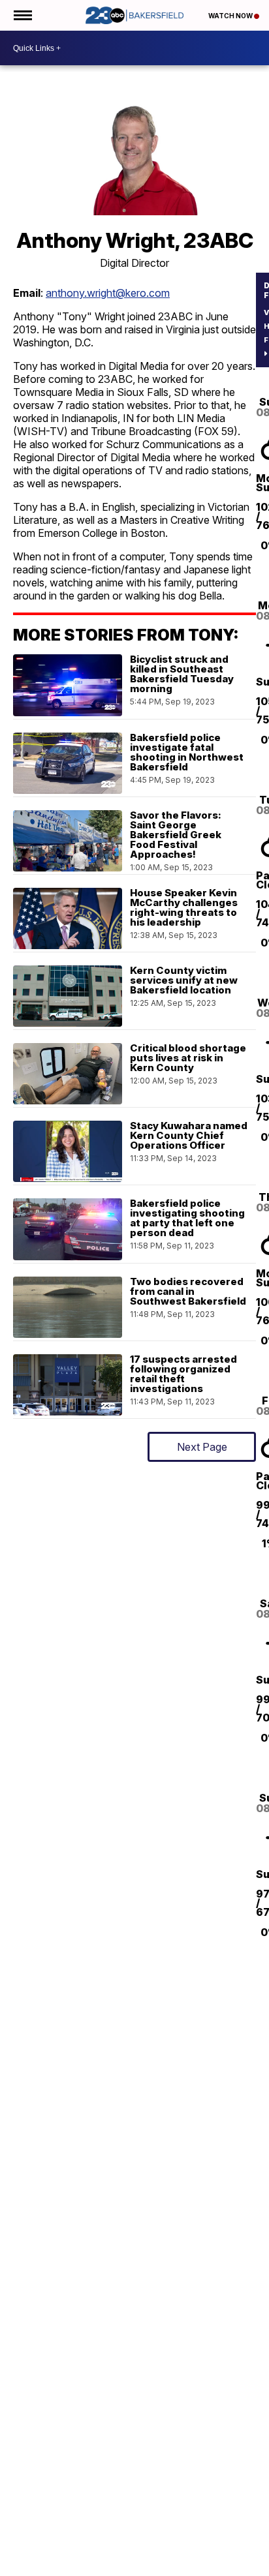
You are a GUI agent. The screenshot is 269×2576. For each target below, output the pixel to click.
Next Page (202, 1447)
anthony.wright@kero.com (108, 293)
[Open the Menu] (22, 15)
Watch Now (231, 16)
